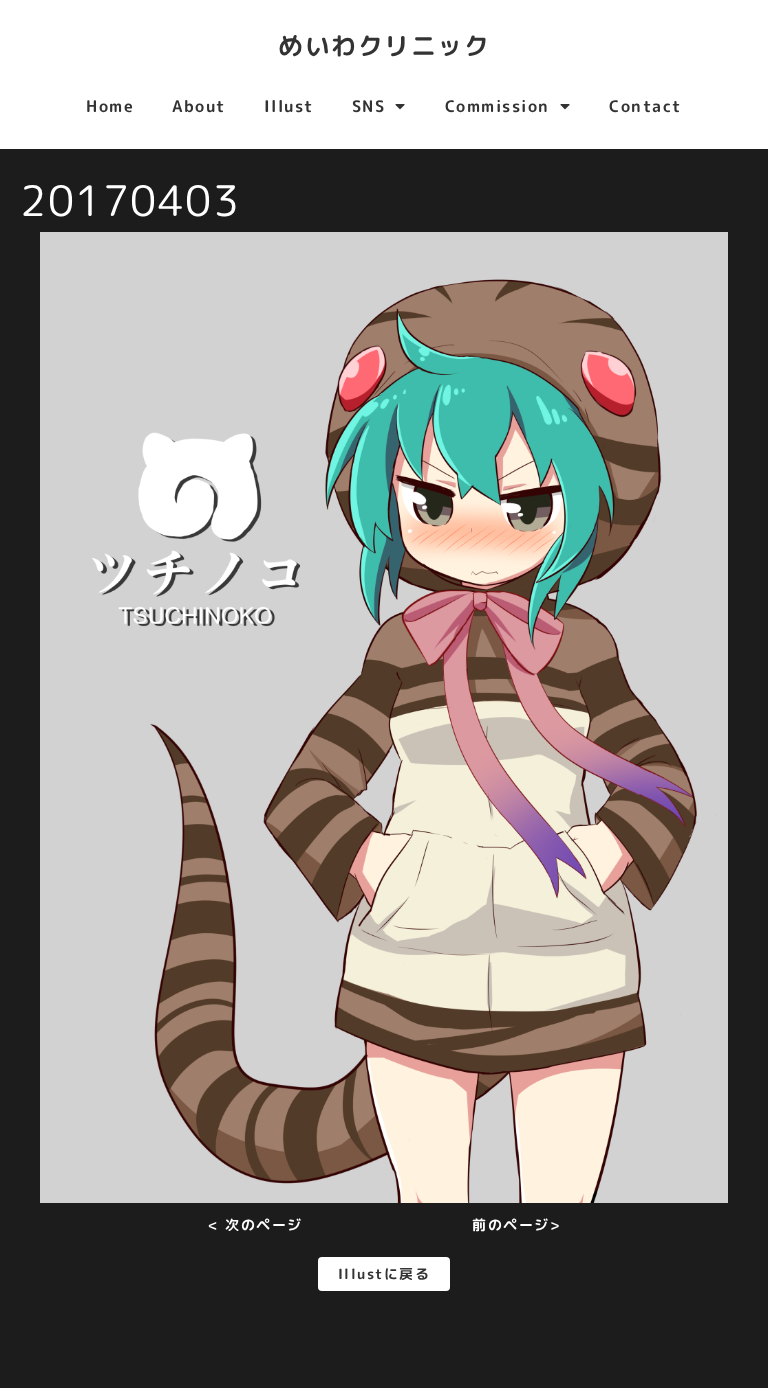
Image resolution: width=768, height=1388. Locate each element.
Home (110, 106)
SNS (369, 106)
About (199, 106)
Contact (645, 106)
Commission (497, 106)
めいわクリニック (384, 45)
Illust (289, 106)
